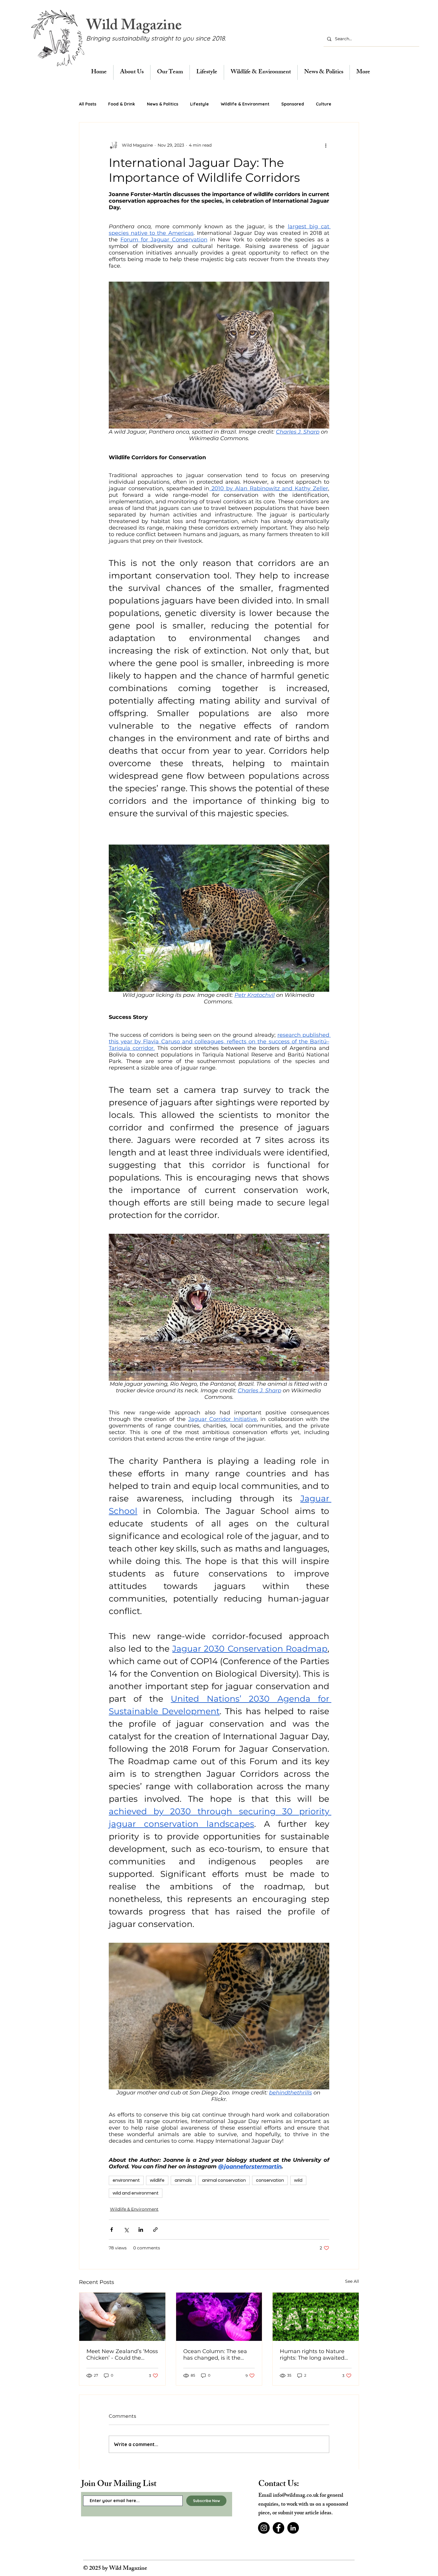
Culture (324, 104)
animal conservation (224, 2180)
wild (298, 2180)
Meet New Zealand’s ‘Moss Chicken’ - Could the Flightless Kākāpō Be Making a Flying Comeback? (122, 2355)
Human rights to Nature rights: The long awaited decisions (312, 2355)
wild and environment (136, 2193)
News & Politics (163, 104)
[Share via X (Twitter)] (126, 2230)
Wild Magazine (134, 27)
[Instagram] (264, 2528)
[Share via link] (155, 2230)
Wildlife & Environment (245, 104)
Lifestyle (199, 104)
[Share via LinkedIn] (141, 2230)
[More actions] (326, 145)
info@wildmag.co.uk (296, 2496)
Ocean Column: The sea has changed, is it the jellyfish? (215, 2355)
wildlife (157, 2180)
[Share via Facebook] (112, 2230)
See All (352, 2281)
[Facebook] (278, 2528)
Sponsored (293, 104)
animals (183, 2180)
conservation (270, 2180)
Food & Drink (122, 104)
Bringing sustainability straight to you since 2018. (156, 38)
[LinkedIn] (293, 2528)
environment (126, 2180)
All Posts (88, 104)
